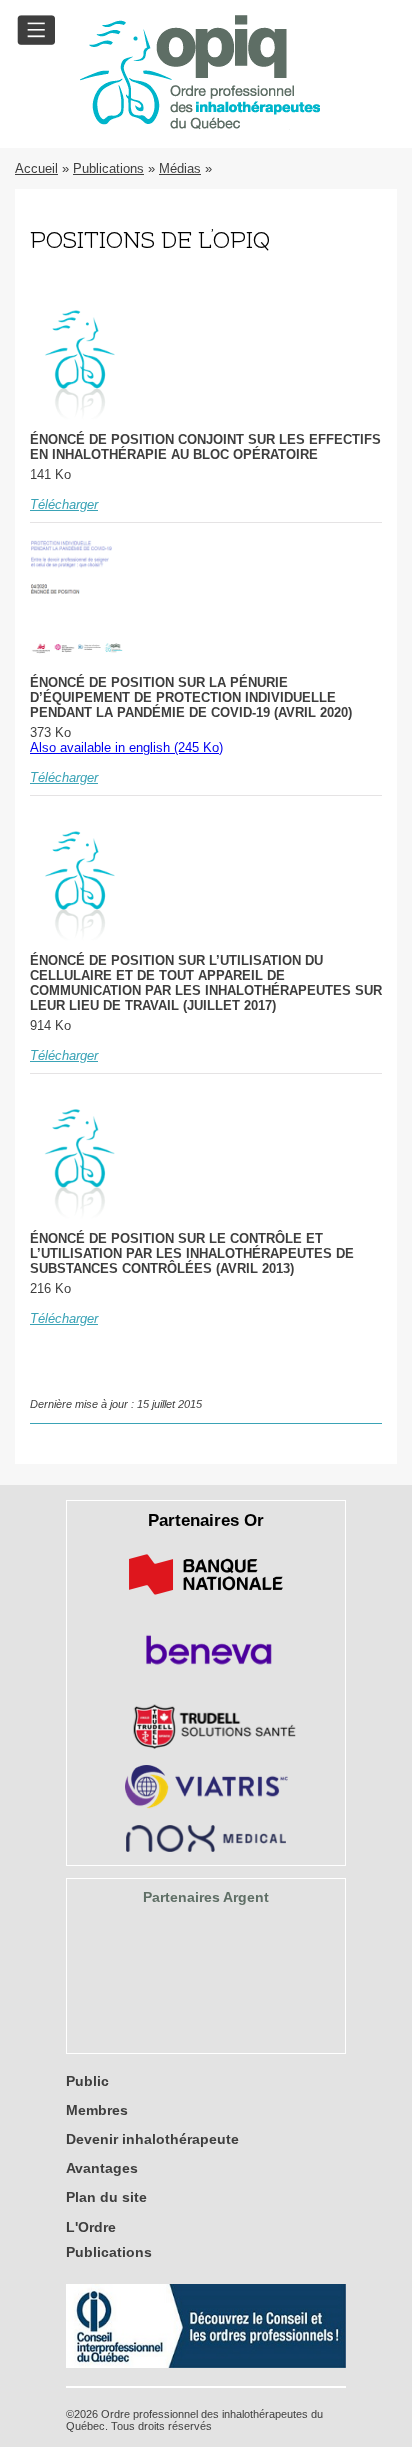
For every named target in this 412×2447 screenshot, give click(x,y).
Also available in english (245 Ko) (126, 747)
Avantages (102, 2168)
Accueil (36, 168)
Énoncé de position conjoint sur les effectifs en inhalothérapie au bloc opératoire (205, 447)
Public (87, 2081)
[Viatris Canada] (206, 1804)
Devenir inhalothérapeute (152, 2139)
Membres (97, 2110)
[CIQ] (206, 2363)
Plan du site (106, 2197)
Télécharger (64, 504)
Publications (108, 168)
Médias (180, 168)
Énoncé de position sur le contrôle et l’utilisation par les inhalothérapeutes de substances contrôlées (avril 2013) (192, 1253)
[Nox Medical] (206, 1847)
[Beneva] (206, 1671)
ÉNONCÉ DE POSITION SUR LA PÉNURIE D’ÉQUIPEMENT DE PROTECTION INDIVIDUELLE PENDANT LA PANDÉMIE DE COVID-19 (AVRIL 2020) (191, 697)
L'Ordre (91, 2227)
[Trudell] (206, 1744)
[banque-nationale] (206, 1598)
